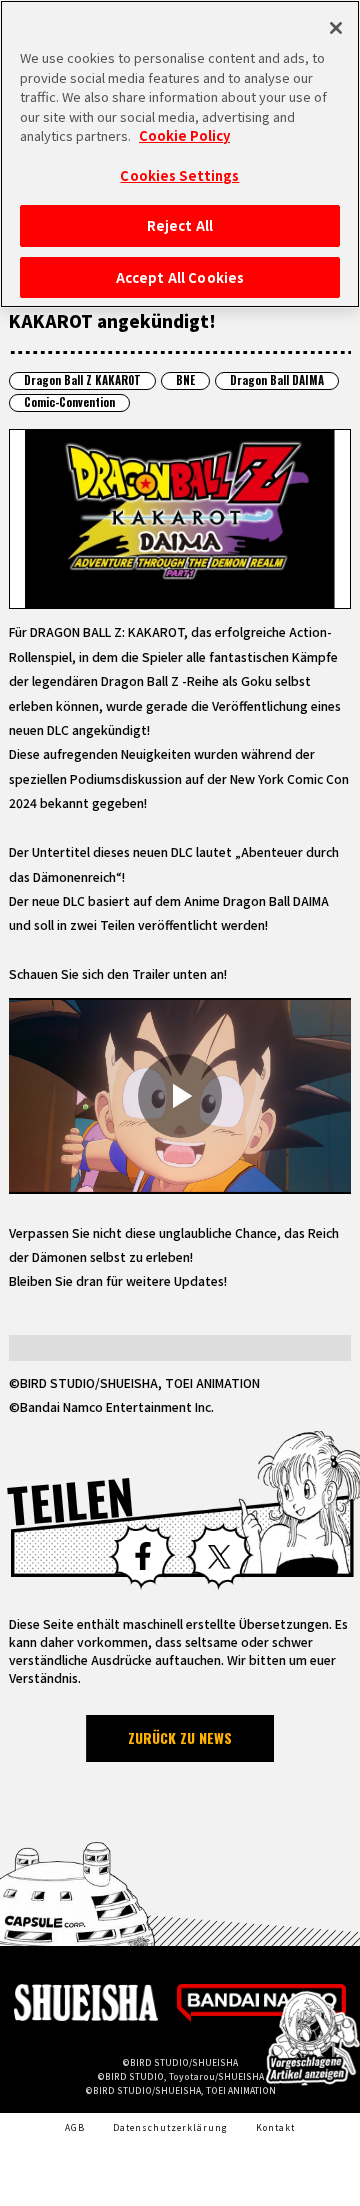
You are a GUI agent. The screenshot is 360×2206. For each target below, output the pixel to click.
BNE (185, 380)
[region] (180, 154)
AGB (75, 2127)
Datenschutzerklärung (170, 2127)
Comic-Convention (69, 402)
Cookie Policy (184, 135)
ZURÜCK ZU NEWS (180, 1737)
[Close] (336, 28)
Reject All (180, 225)
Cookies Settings (179, 175)
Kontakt (275, 2127)
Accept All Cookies (180, 277)
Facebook (142, 1556)
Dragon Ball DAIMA (277, 380)
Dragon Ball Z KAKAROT (82, 380)
